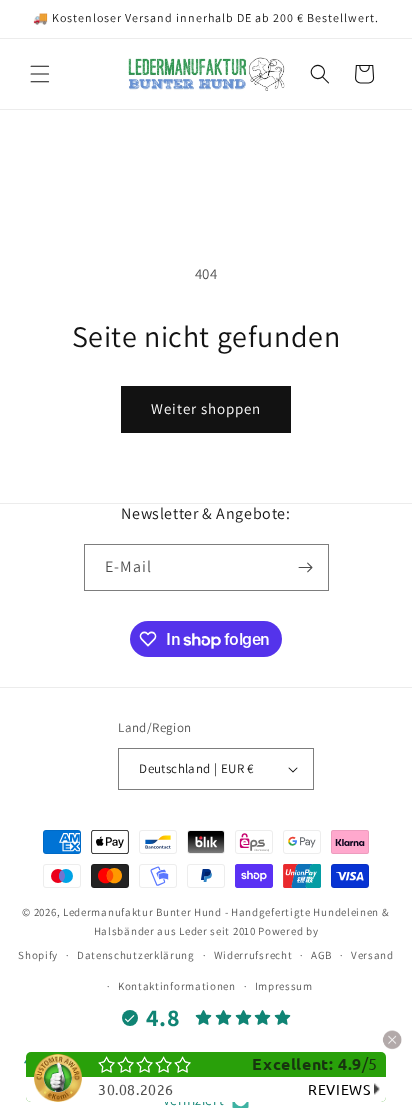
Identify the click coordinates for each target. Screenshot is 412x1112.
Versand (372, 955)
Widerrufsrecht (253, 955)
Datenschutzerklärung (136, 955)
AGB (321, 955)
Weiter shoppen (206, 408)
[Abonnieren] (306, 567)
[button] (40, 74)
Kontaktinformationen (177, 986)
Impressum (284, 986)
